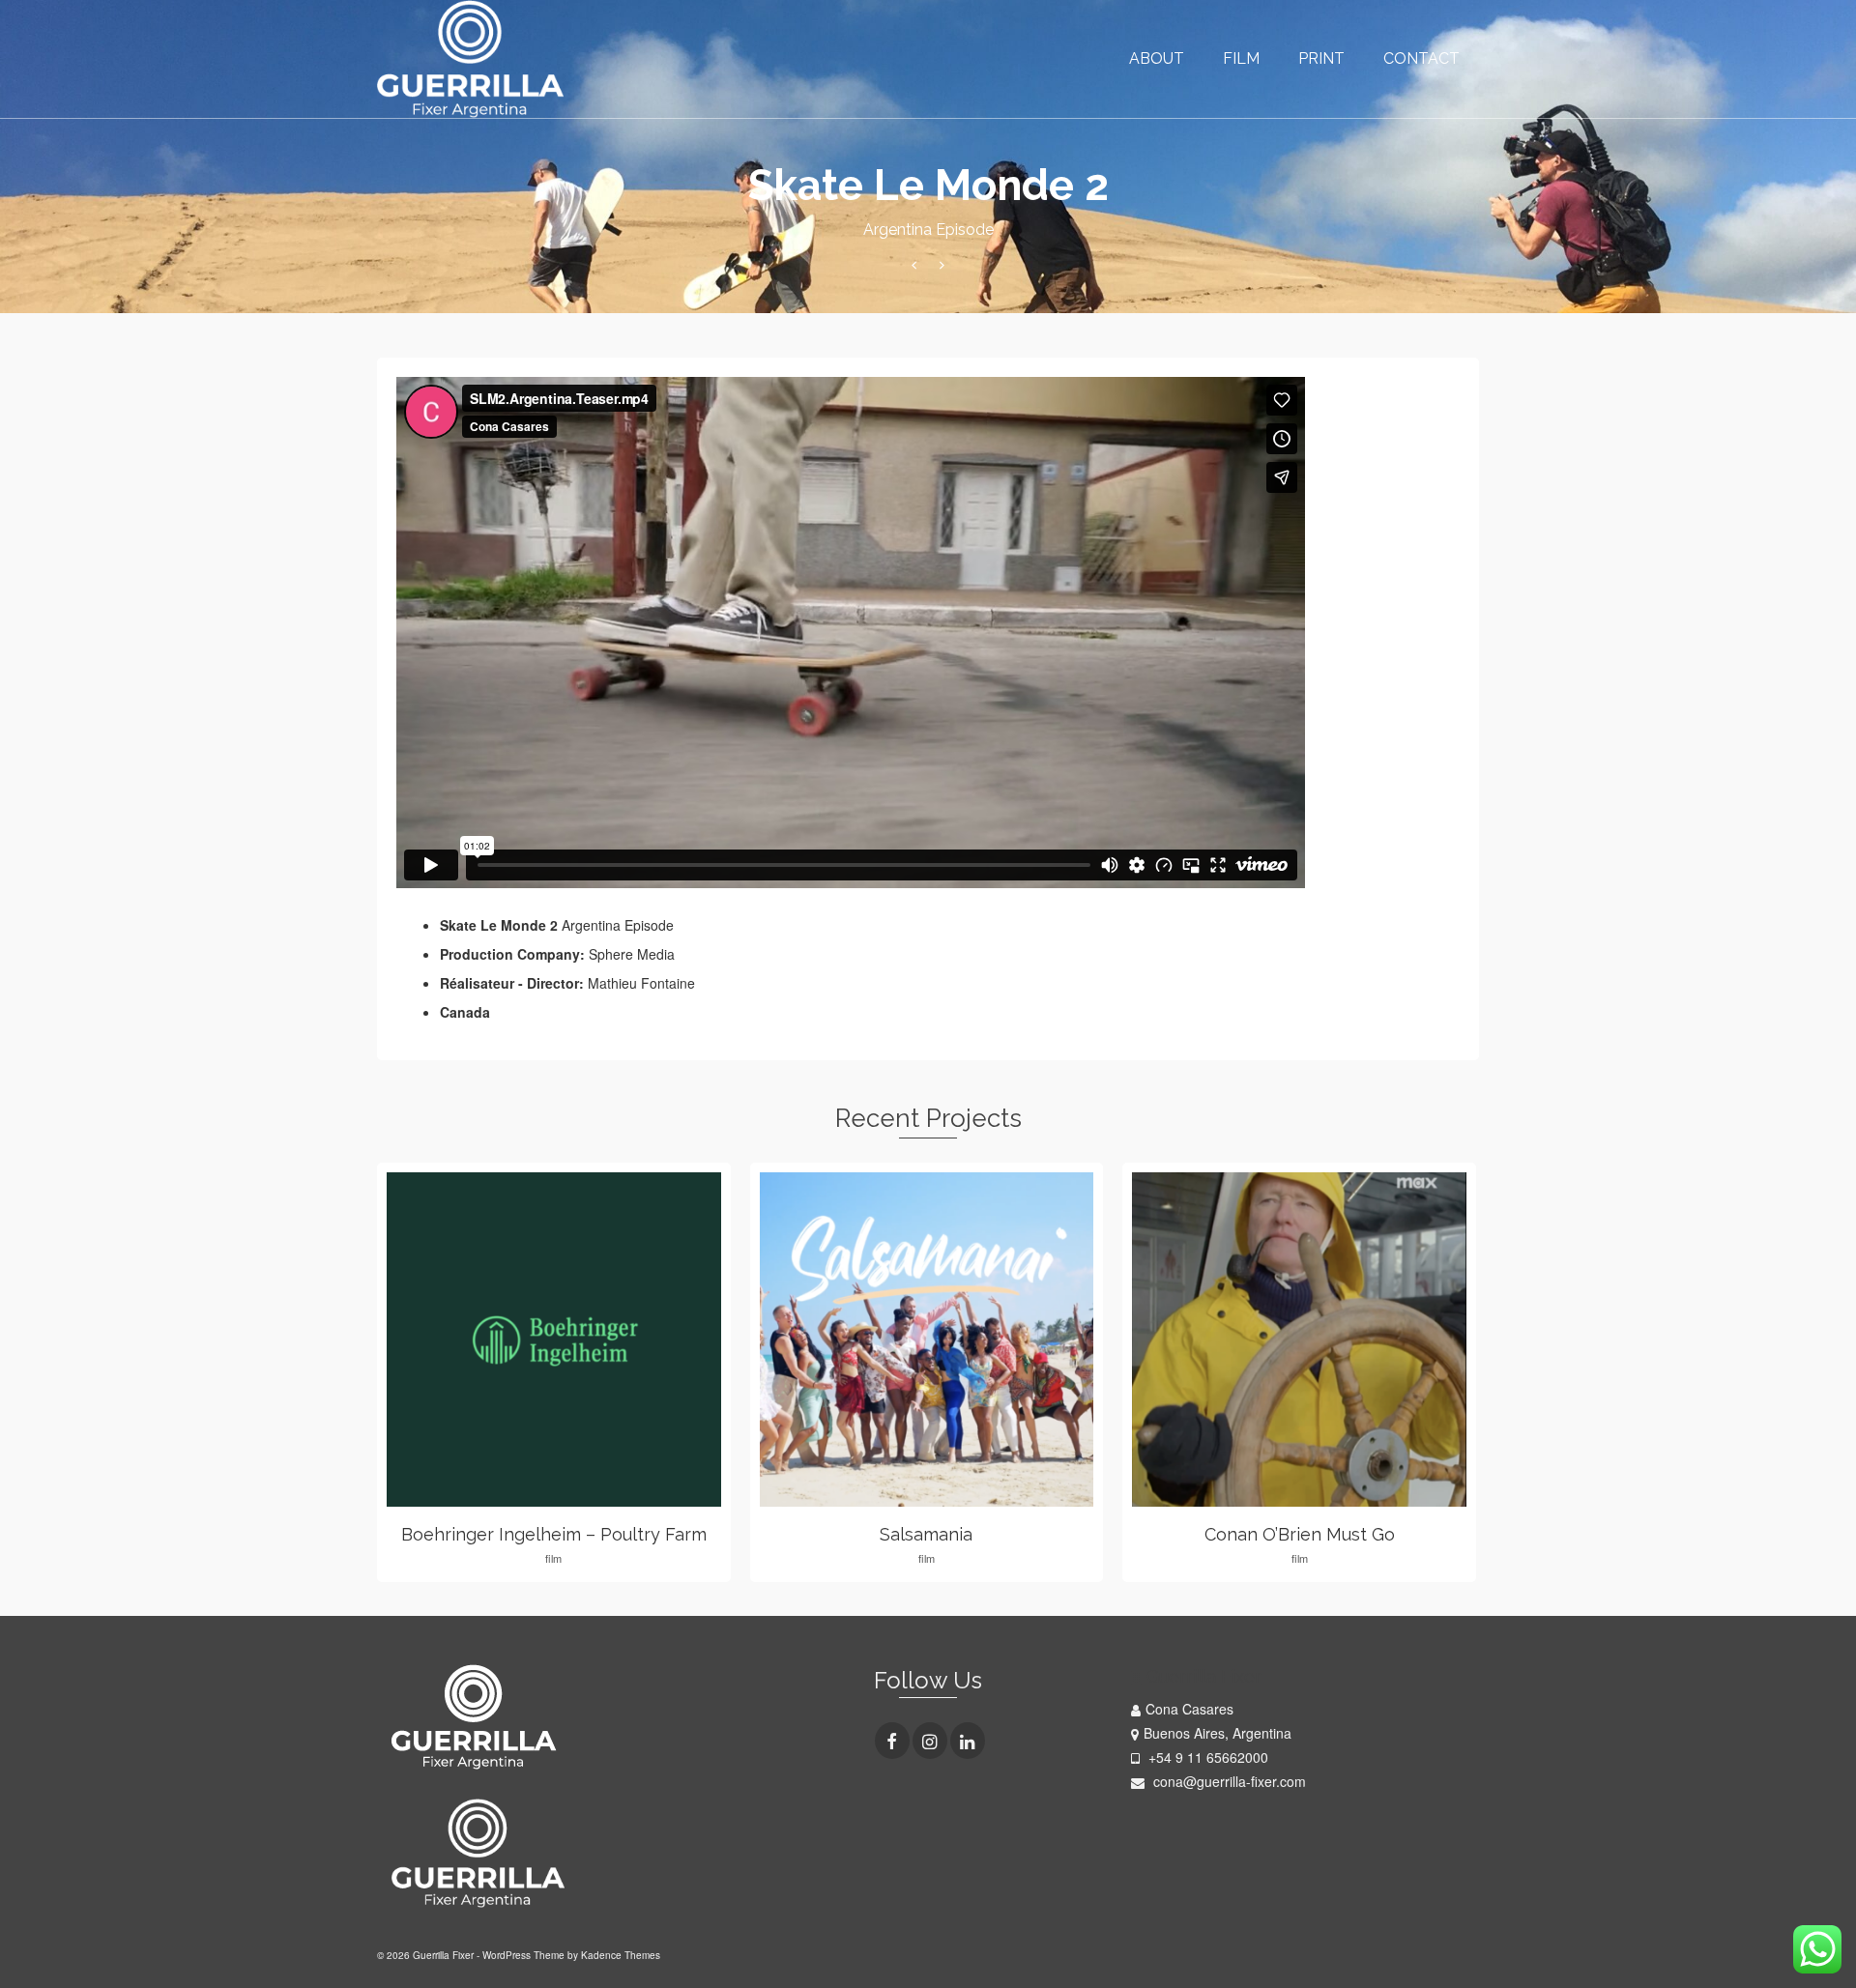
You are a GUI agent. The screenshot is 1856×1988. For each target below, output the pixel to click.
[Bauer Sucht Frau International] (942, 265)
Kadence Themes (621, 1955)
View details (553, 1340)
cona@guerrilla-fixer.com (1228, 1781)
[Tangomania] (914, 265)
